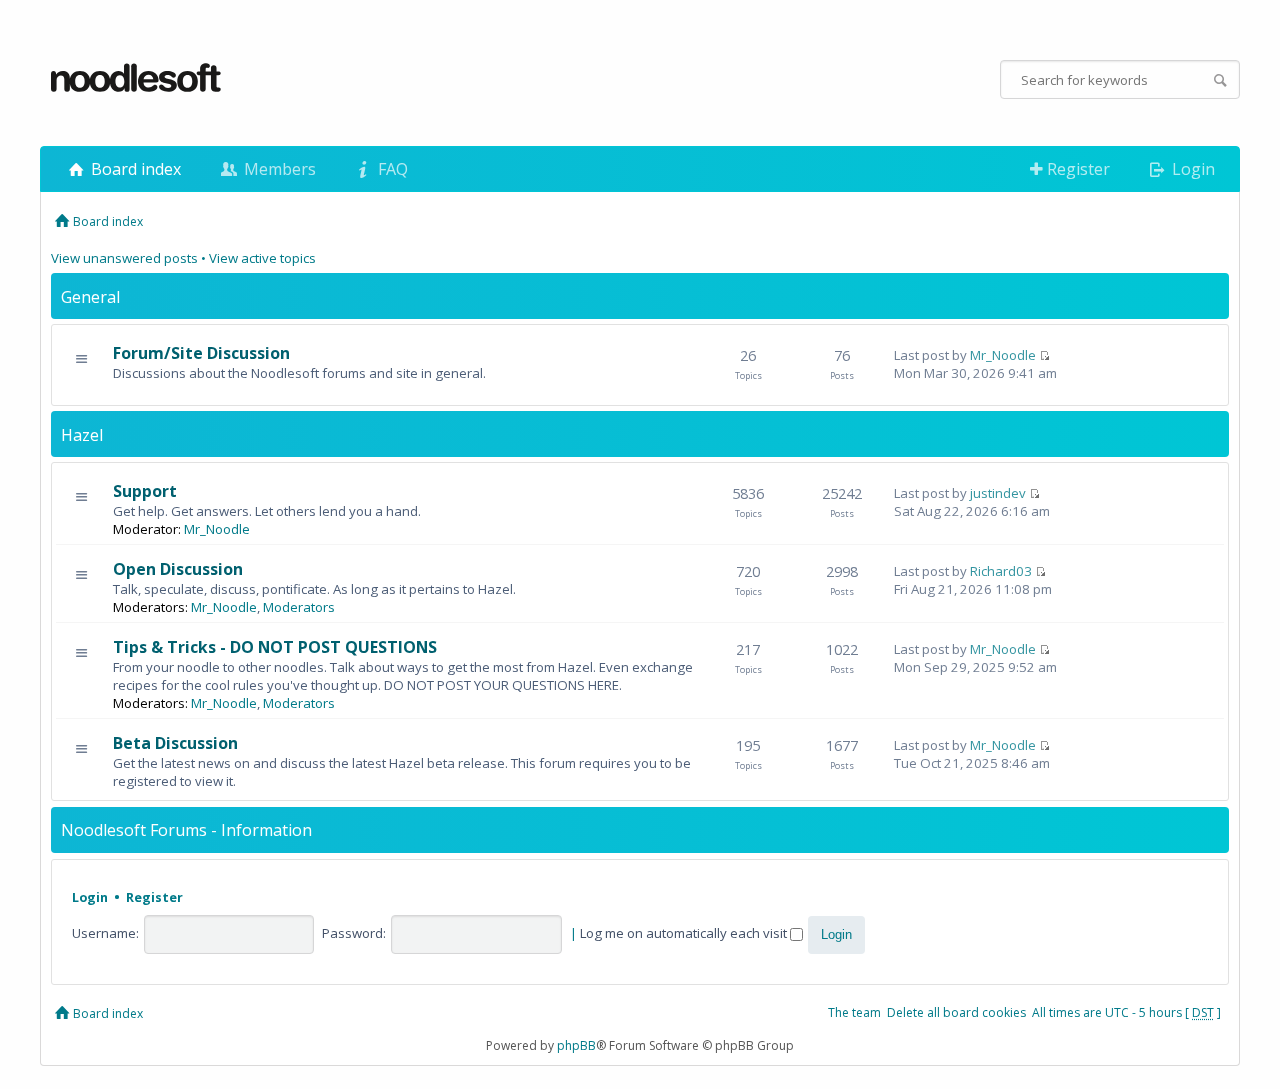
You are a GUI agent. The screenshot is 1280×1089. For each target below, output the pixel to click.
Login (1191, 169)
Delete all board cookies (956, 1012)
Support (145, 491)
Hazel (82, 435)
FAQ (391, 169)
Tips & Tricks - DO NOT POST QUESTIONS (275, 647)
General (90, 297)
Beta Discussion (175, 743)
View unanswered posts (124, 258)
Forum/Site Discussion (201, 353)
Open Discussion (178, 569)
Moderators (299, 607)
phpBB (576, 1045)
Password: (354, 933)
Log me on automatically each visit (685, 933)
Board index (134, 169)
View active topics (262, 258)
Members (278, 169)
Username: (105, 933)
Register (1076, 169)
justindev (998, 493)
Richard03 (1001, 571)
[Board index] (137, 79)
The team (854, 1012)
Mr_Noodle (1003, 355)
